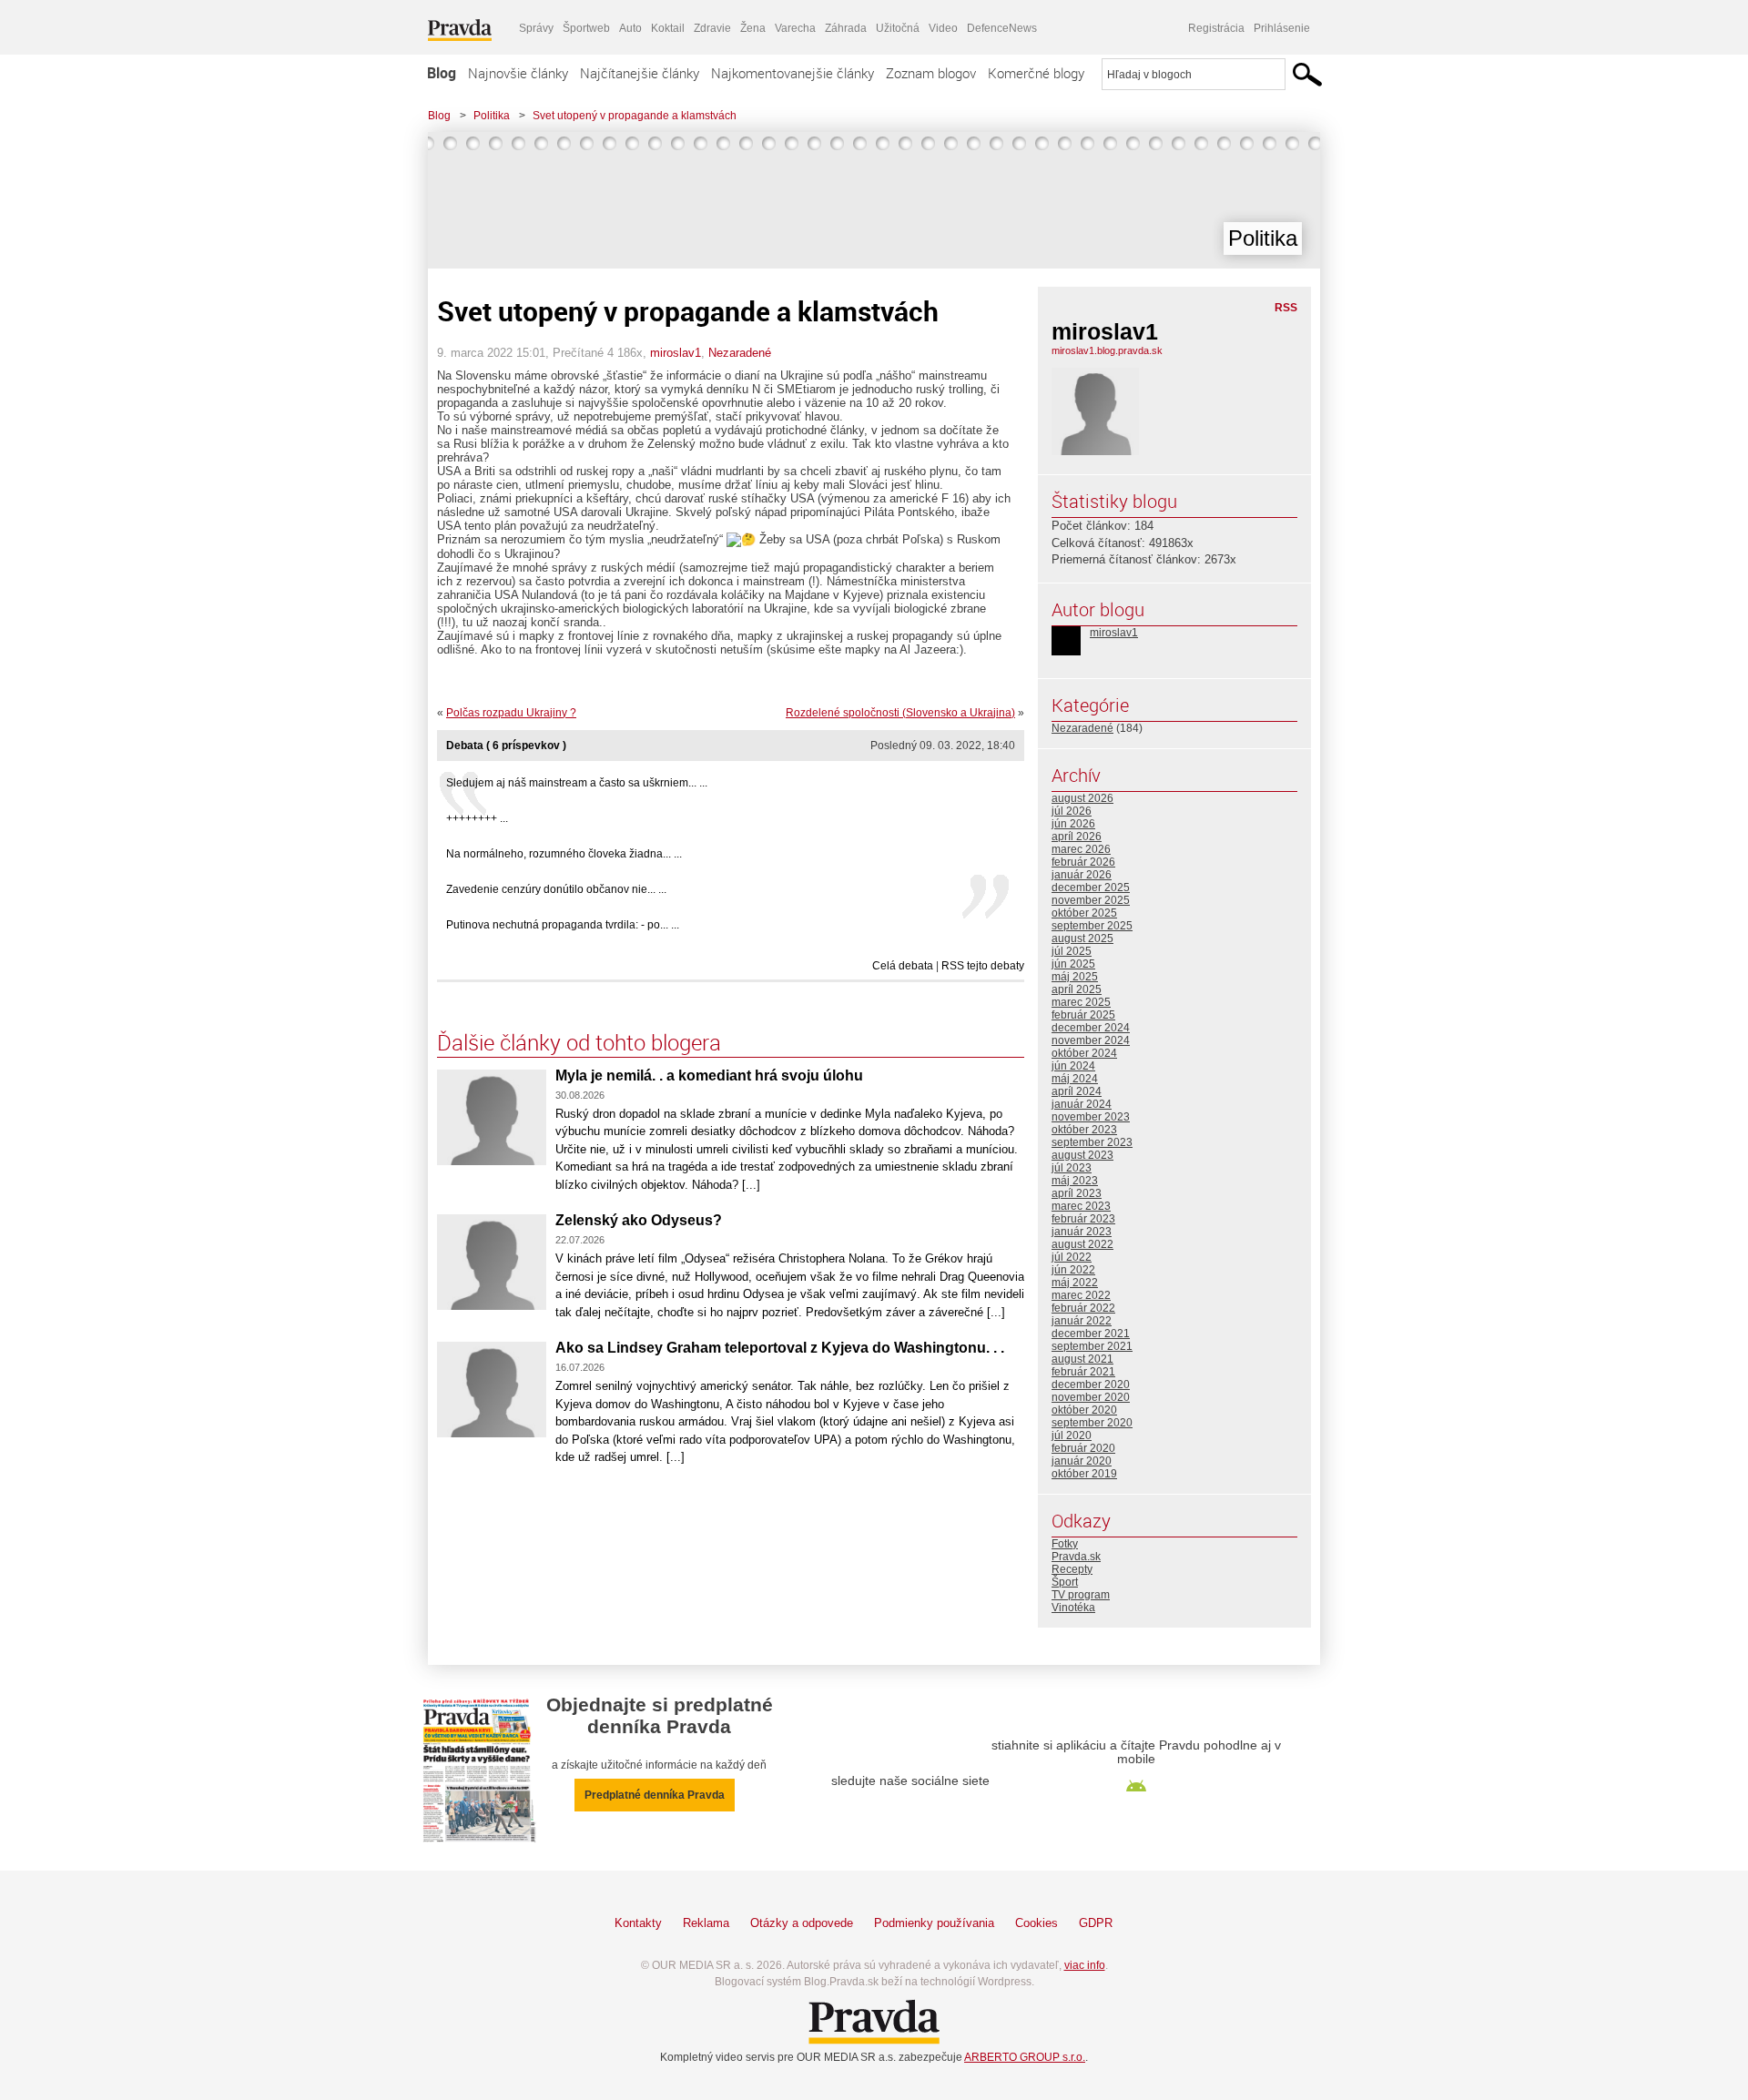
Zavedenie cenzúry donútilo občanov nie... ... (556, 889)
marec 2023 (1081, 1206)
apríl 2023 (1077, 1193)
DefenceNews (1002, 28)
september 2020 (1092, 1423)
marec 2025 (1081, 1002)
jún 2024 (1073, 1066)
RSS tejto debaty (983, 966)
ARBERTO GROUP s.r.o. (1025, 2057)
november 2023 (1091, 1117)
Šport (1065, 1582)
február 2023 (1083, 1219)
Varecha (795, 28)
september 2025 (1092, 926)
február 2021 (1083, 1372)
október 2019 (1084, 1474)
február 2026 (1083, 862)
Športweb (586, 28)
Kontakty (638, 1923)
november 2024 (1091, 1040)
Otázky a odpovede (802, 1923)
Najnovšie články (518, 73)
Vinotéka (1073, 1608)
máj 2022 (1075, 1283)
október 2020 (1084, 1410)
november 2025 (1091, 900)
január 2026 (1082, 875)
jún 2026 (1073, 824)
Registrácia (1216, 28)
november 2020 (1091, 1397)
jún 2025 (1073, 964)
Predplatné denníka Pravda (655, 1795)
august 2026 (1082, 798)
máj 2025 (1075, 977)
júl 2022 (1072, 1257)
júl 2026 (1072, 811)
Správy (536, 28)
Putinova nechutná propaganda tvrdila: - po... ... (563, 925)
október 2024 (1084, 1053)
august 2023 (1082, 1155)
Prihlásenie (1282, 28)
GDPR (1096, 1923)
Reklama (706, 1923)
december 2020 (1091, 1385)
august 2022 (1082, 1244)
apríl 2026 (1077, 837)
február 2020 (1083, 1448)
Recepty (1072, 1569)
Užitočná (898, 28)
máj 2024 (1075, 1079)
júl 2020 (1072, 1436)
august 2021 (1082, 1359)
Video (943, 28)
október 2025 (1084, 913)
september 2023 (1092, 1142)
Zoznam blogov (931, 73)
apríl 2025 (1077, 989)
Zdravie (712, 28)
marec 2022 (1081, 1295)
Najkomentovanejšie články (793, 73)
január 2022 (1082, 1321)
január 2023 (1082, 1232)
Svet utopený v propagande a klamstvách (635, 116)
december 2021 (1091, 1334)
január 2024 (1082, 1104)
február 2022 (1083, 1308)
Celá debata (903, 966)
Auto (630, 28)
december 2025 (1091, 888)
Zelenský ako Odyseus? (639, 1220)
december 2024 (1091, 1028)
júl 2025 (1072, 951)
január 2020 (1082, 1461)
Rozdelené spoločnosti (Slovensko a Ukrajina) (900, 713)
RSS (1286, 308)
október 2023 (1084, 1130)
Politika (492, 116)
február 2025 (1083, 1015)
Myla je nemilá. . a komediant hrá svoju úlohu (711, 1075)
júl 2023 (1072, 1168)
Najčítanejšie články (640, 73)
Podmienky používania (934, 1923)
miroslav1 (676, 353)
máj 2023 (1075, 1181)
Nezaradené (740, 353)
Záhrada (846, 28)
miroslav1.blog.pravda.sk (1107, 350)
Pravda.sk (1076, 1557)
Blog (442, 73)
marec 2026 (1081, 849)
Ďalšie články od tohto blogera (579, 1042)
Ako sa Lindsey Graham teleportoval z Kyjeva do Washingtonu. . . (780, 1348)
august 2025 (1082, 938)
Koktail (668, 28)
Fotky (1065, 1544)
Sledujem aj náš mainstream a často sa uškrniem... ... (577, 783)
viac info (1085, 1965)
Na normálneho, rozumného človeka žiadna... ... (564, 854)
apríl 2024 (1077, 1091)
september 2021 (1092, 1346)
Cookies (1037, 1923)
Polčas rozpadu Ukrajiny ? (511, 713)
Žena (753, 28)
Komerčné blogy (1036, 73)
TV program (1081, 1595)
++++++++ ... (477, 818)
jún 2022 (1073, 1270)
